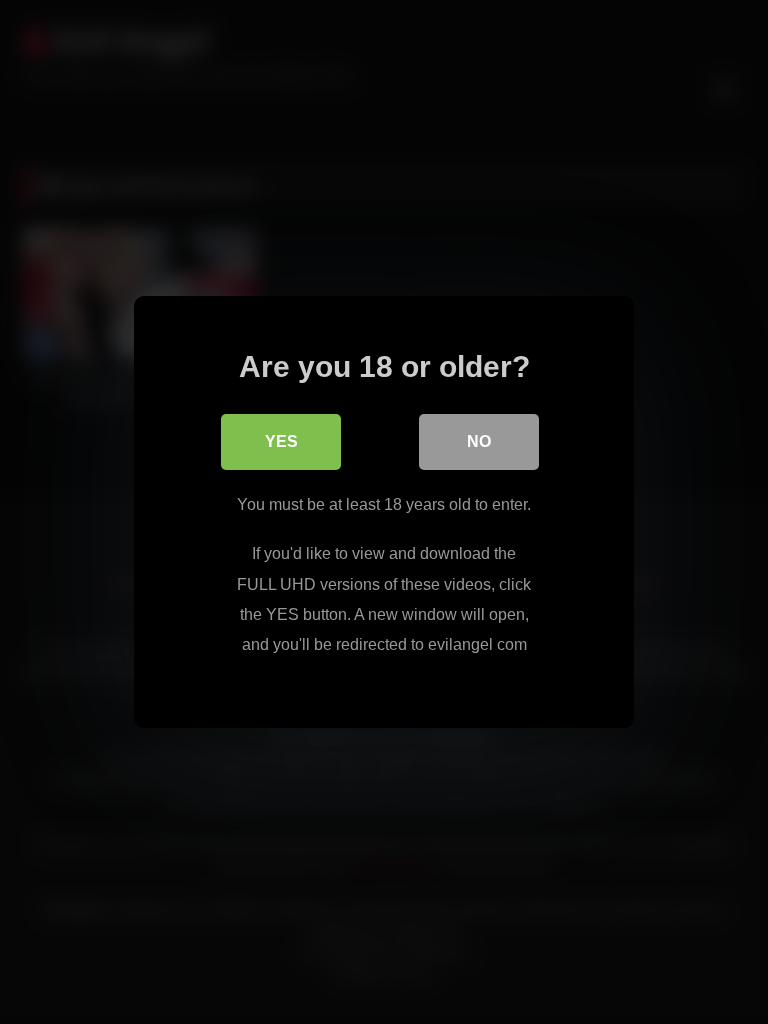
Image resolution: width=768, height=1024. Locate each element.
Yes (281, 441)
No (479, 441)
